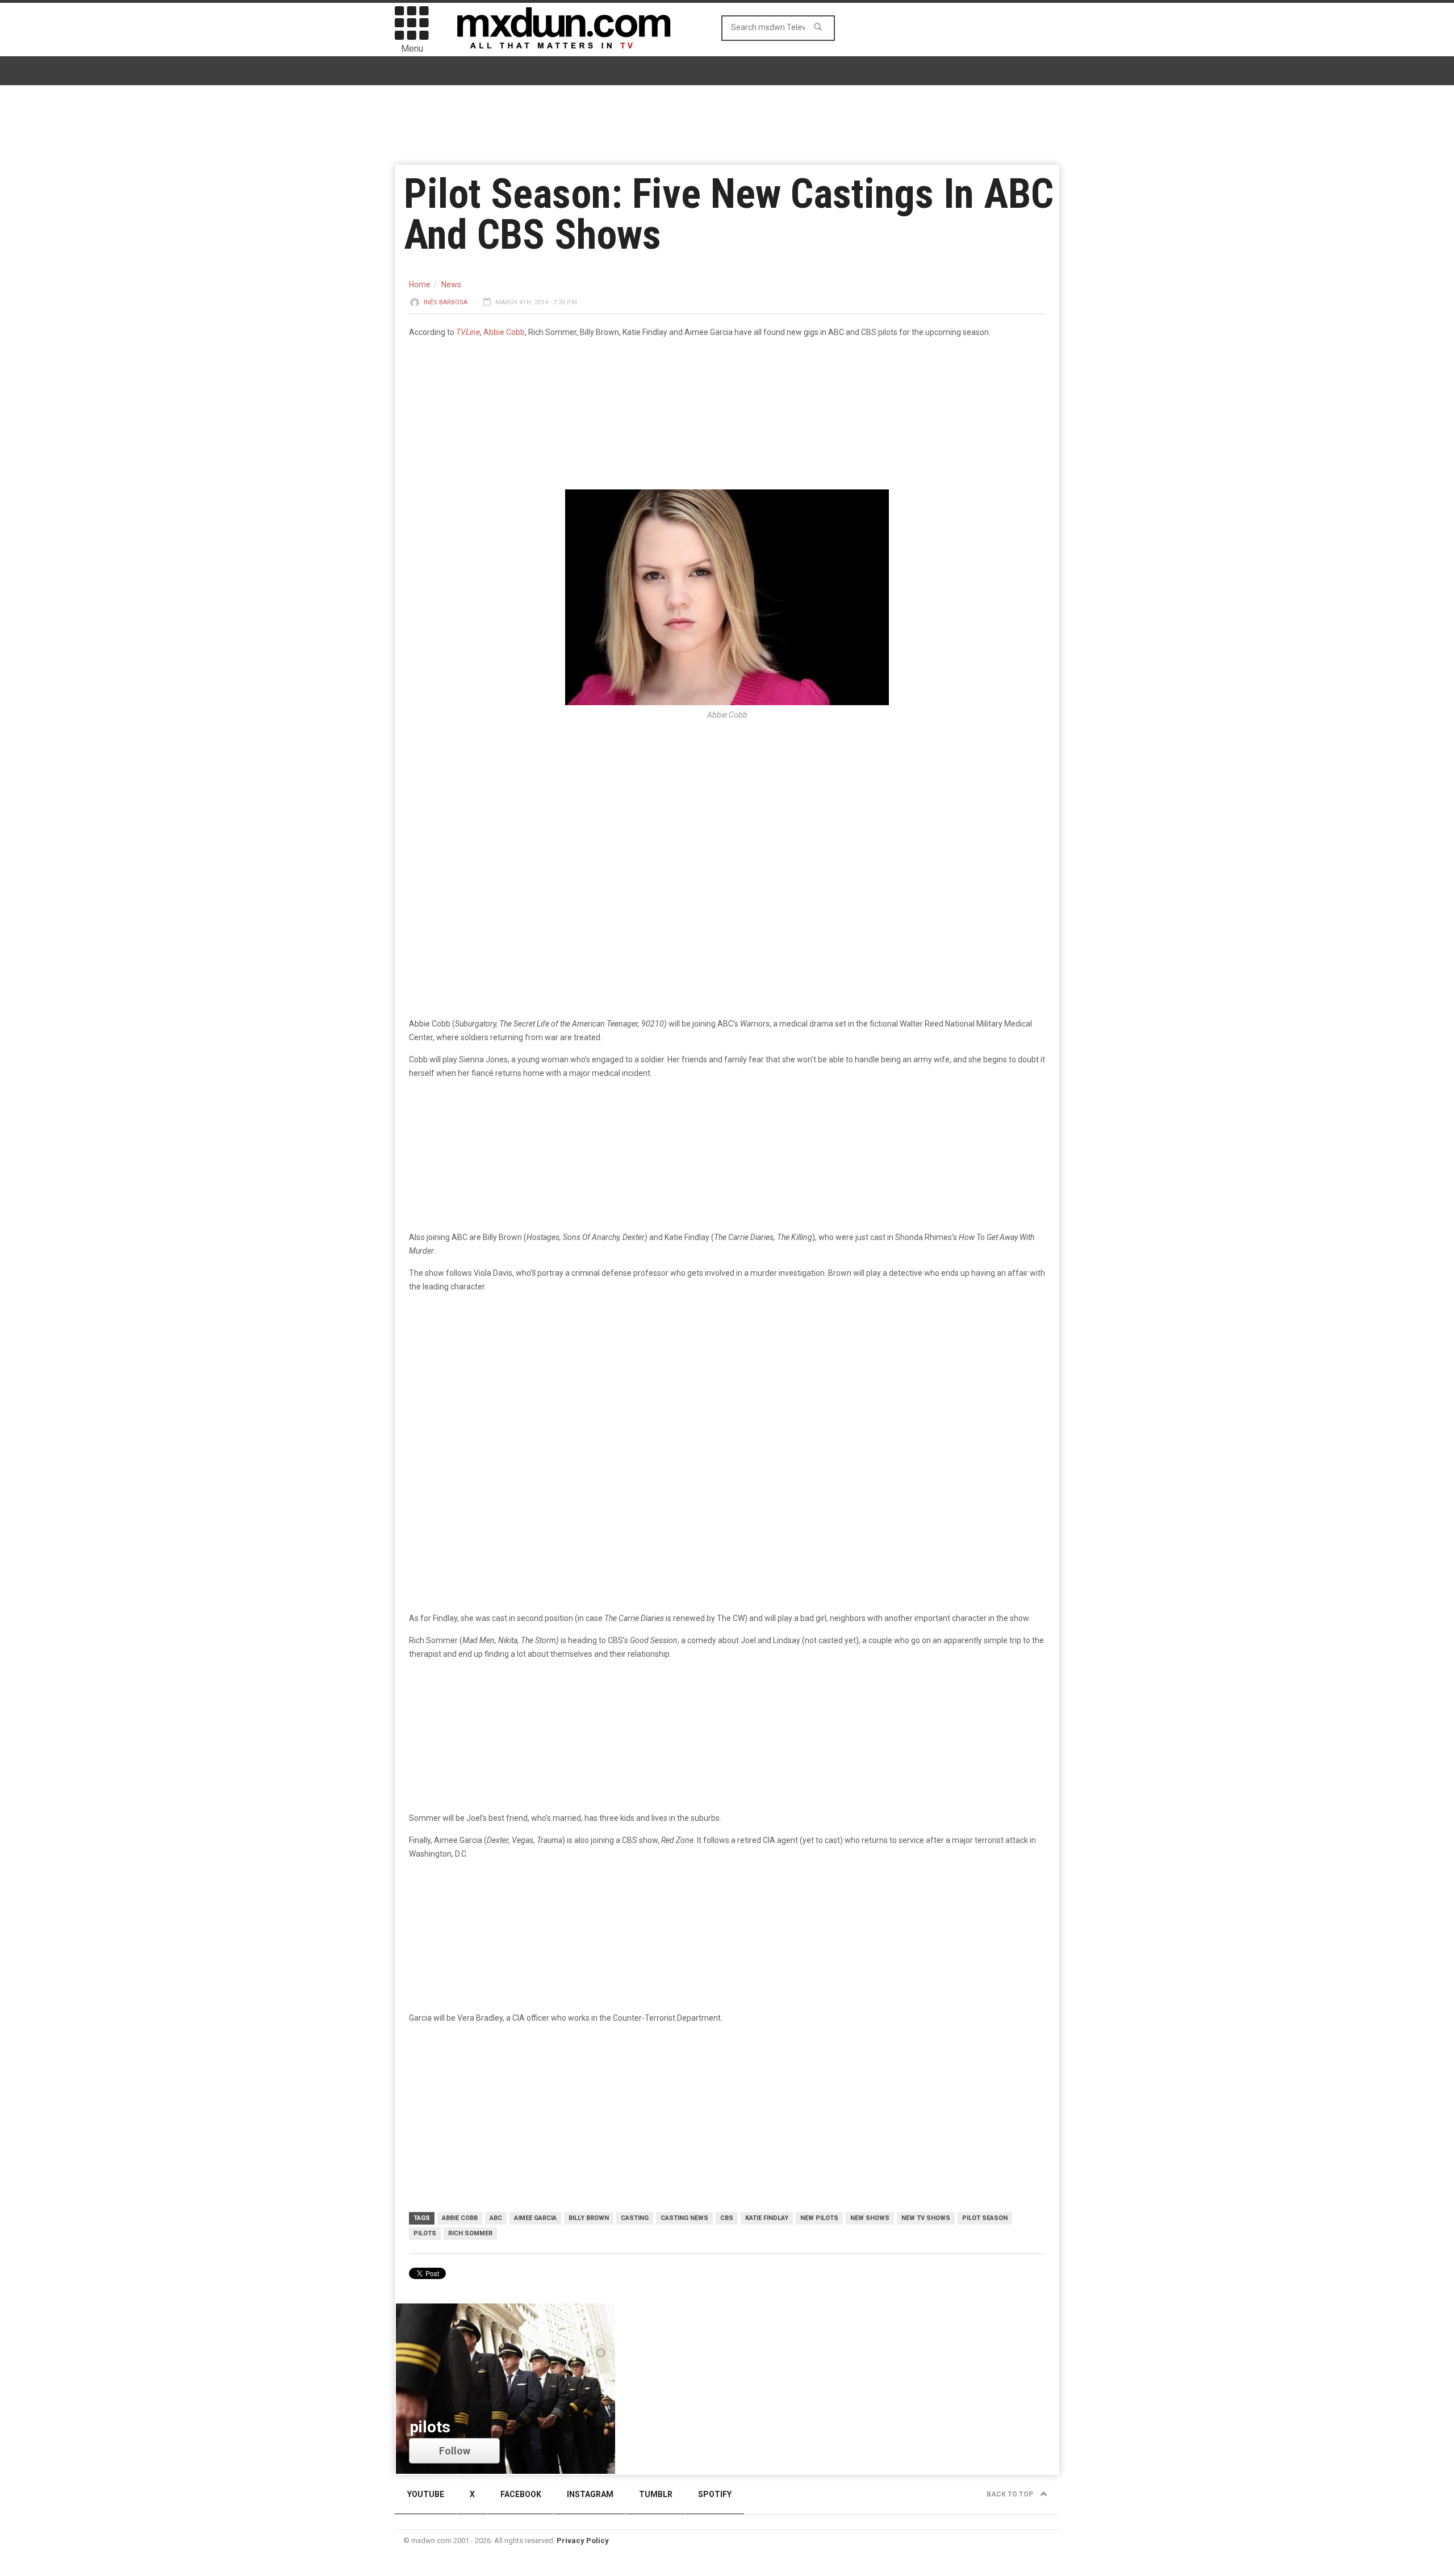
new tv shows (926, 2218)
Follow (455, 2451)
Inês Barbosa (446, 302)
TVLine (468, 332)
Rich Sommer (470, 2233)
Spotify (715, 2494)
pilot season (985, 2218)
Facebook (521, 2494)
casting (635, 2218)
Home (420, 284)
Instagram (590, 2494)
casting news (684, 2218)
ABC (496, 2218)
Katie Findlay (767, 2218)
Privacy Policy (583, 2541)
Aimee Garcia (535, 2218)
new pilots (819, 2218)
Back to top (1011, 2494)
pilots (425, 2233)
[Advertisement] (727, 1390)
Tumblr (656, 2494)
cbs (727, 2218)
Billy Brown (589, 2218)
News (451, 284)
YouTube (426, 2494)
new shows (870, 2218)
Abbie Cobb (504, 332)
